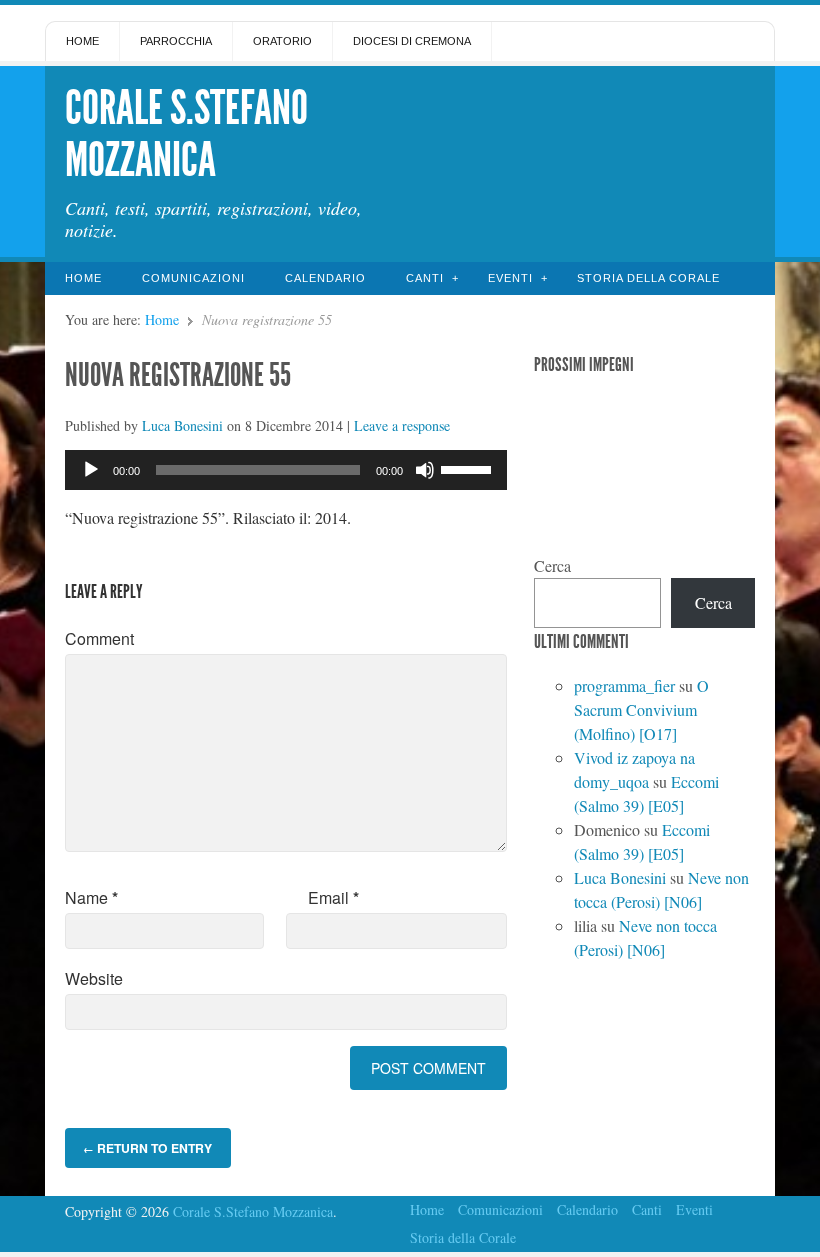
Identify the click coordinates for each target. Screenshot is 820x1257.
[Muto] (425, 470)
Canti (425, 278)
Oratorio (282, 41)
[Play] (91, 470)
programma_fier (624, 685)
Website (94, 978)
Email (333, 897)
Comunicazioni (193, 278)
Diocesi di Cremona (412, 41)
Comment (99, 638)
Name (91, 897)
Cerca (552, 565)
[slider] (469, 468)
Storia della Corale (648, 278)
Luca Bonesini (182, 425)
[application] (286, 470)
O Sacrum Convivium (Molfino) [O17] (641, 709)
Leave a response (402, 425)
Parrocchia (176, 41)
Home (82, 41)
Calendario (325, 278)
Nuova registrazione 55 (178, 375)
